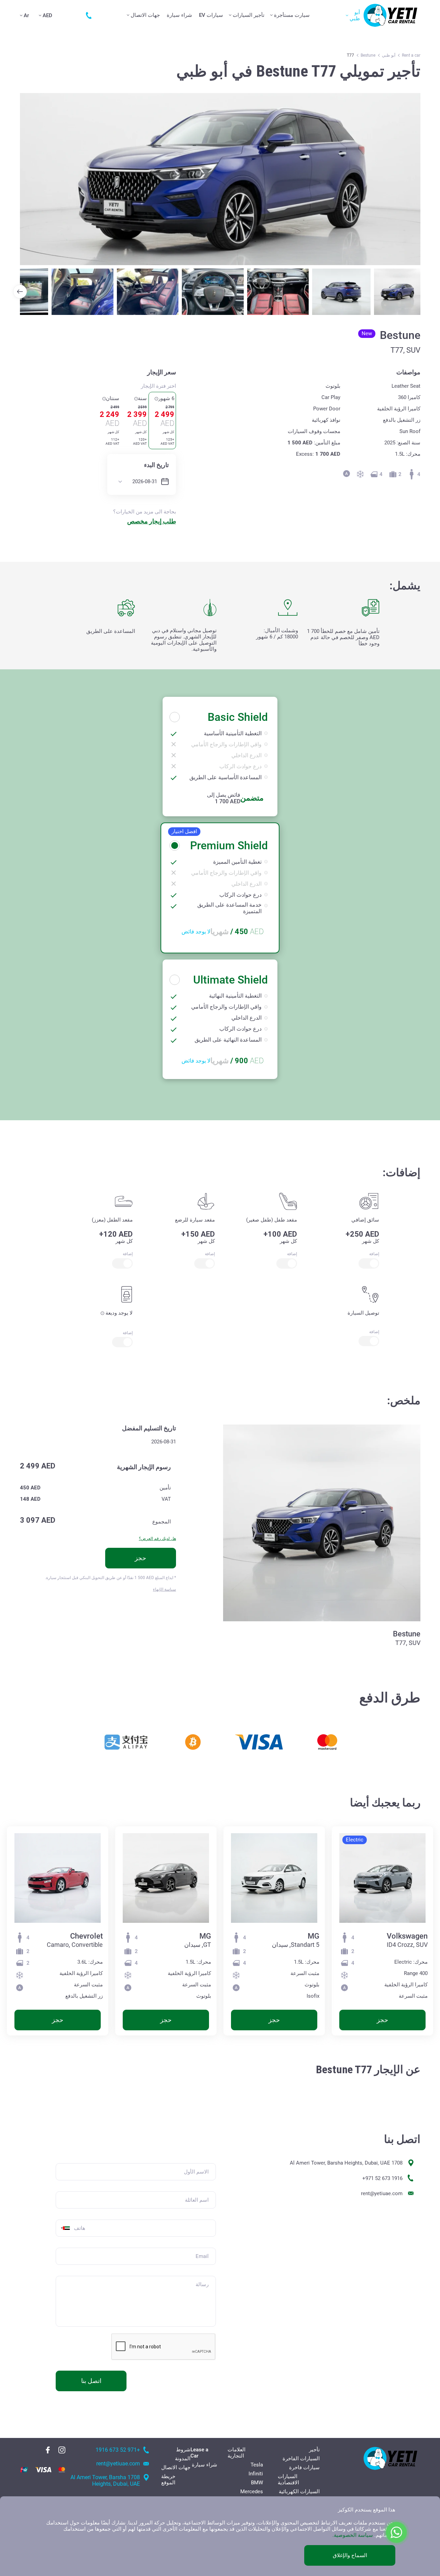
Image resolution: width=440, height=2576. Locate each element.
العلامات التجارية (236, 2453)
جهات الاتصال (145, 15)
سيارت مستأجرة (292, 15)
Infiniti (256, 2474)
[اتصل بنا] (87, 15)
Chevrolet (86, 1936)
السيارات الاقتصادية (288, 2479)
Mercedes (252, 2492)
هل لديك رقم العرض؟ (157, 1539)
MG (313, 1936)
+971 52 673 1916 (382, 2178)
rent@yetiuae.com (382, 2193)
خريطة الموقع (168, 2479)
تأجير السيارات (249, 15)
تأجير (314, 2450)
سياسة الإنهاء (164, 1589)
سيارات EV (211, 15)
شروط (183, 2450)
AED (47, 15)
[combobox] (64, 2228)
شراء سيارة (179, 15)
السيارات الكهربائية (299, 2492)
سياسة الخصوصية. (353, 2535)
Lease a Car (199, 2453)
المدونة (183, 2459)
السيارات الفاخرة (301, 2459)
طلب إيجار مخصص (152, 521)
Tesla (257, 2465)
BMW (257, 2483)
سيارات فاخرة (304, 2467)
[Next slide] (20, 292)
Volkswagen (407, 1936)
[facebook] (48, 2450)
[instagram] (62, 2450)
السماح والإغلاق (350, 2555)
